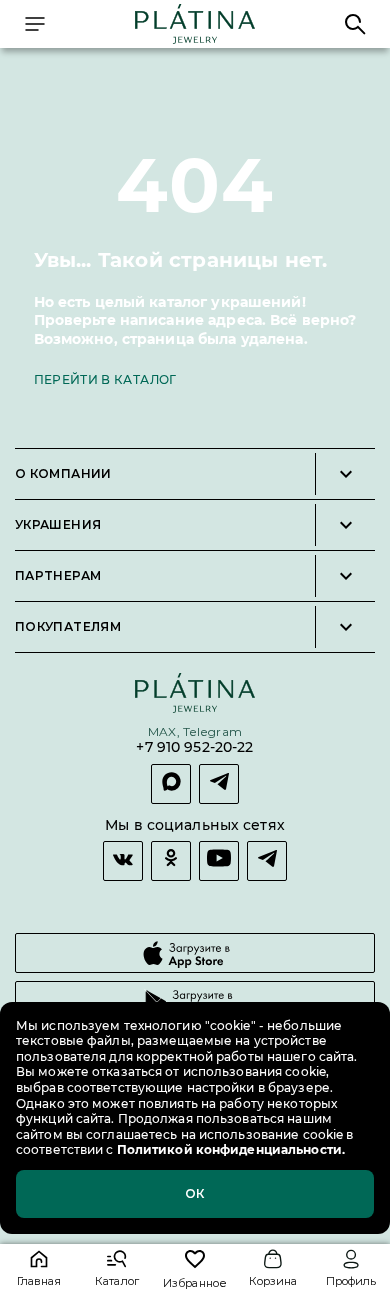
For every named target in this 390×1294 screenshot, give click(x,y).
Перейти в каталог (105, 379)
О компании (63, 474)
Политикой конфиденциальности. (229, 1149)
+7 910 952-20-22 (194, 747)
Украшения (58, 525)
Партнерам (58, 576)
